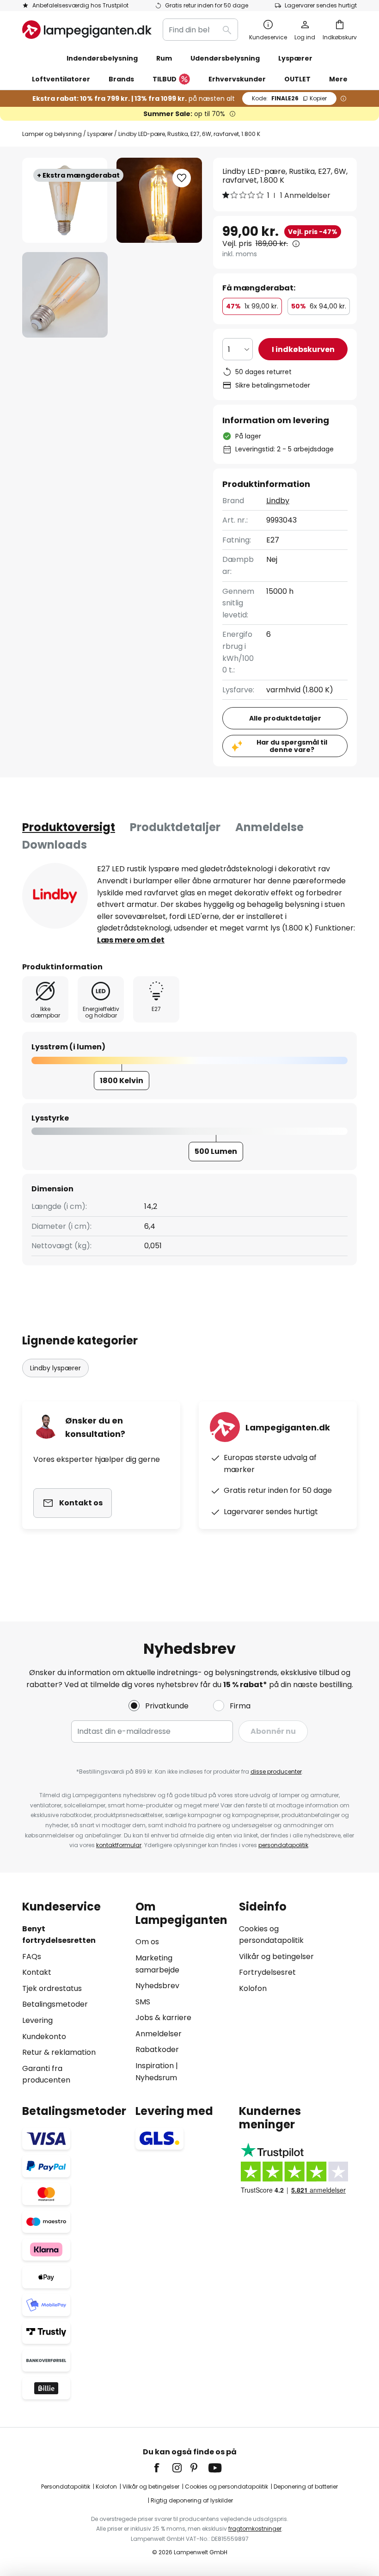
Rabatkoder (157, 2049)
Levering (37, 2020)
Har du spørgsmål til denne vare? (292, 746)
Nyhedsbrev (157, 1986)
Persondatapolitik (66, 2487)
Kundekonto (44, 2037)
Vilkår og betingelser (276, 1957)
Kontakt (37, 1972)
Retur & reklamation (59, 2052)
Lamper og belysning (52, 134)
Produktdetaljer (175, 827)
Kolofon (253, 1988)
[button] (65, 295)
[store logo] (87, 30)
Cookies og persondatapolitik (226, 2487)
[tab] (69, 827)
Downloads (55, 845)
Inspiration (155, 2066)
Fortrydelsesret (267, 1972)
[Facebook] (163, 2468)
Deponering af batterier (306, 2487)
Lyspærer (100, 134)
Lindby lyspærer (55, 1368)
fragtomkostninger (255, 2529)
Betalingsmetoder (55, 2004)
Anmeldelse (269, 827)
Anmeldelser (159, 2034)
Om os (147, 1942)
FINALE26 (289, 98)
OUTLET (297, 79)
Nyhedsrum (156, 2078)
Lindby (278, 501)
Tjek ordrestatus (52, 1988)
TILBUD (165, 79)
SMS (143, 2002)
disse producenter (276, 1772)
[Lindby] (55, 896)
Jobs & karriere (163, 2018)
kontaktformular (119, 1845)
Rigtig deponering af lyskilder (192, 2500)
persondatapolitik (283, 1845)
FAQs (32, 1957)
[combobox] (200, 30)
